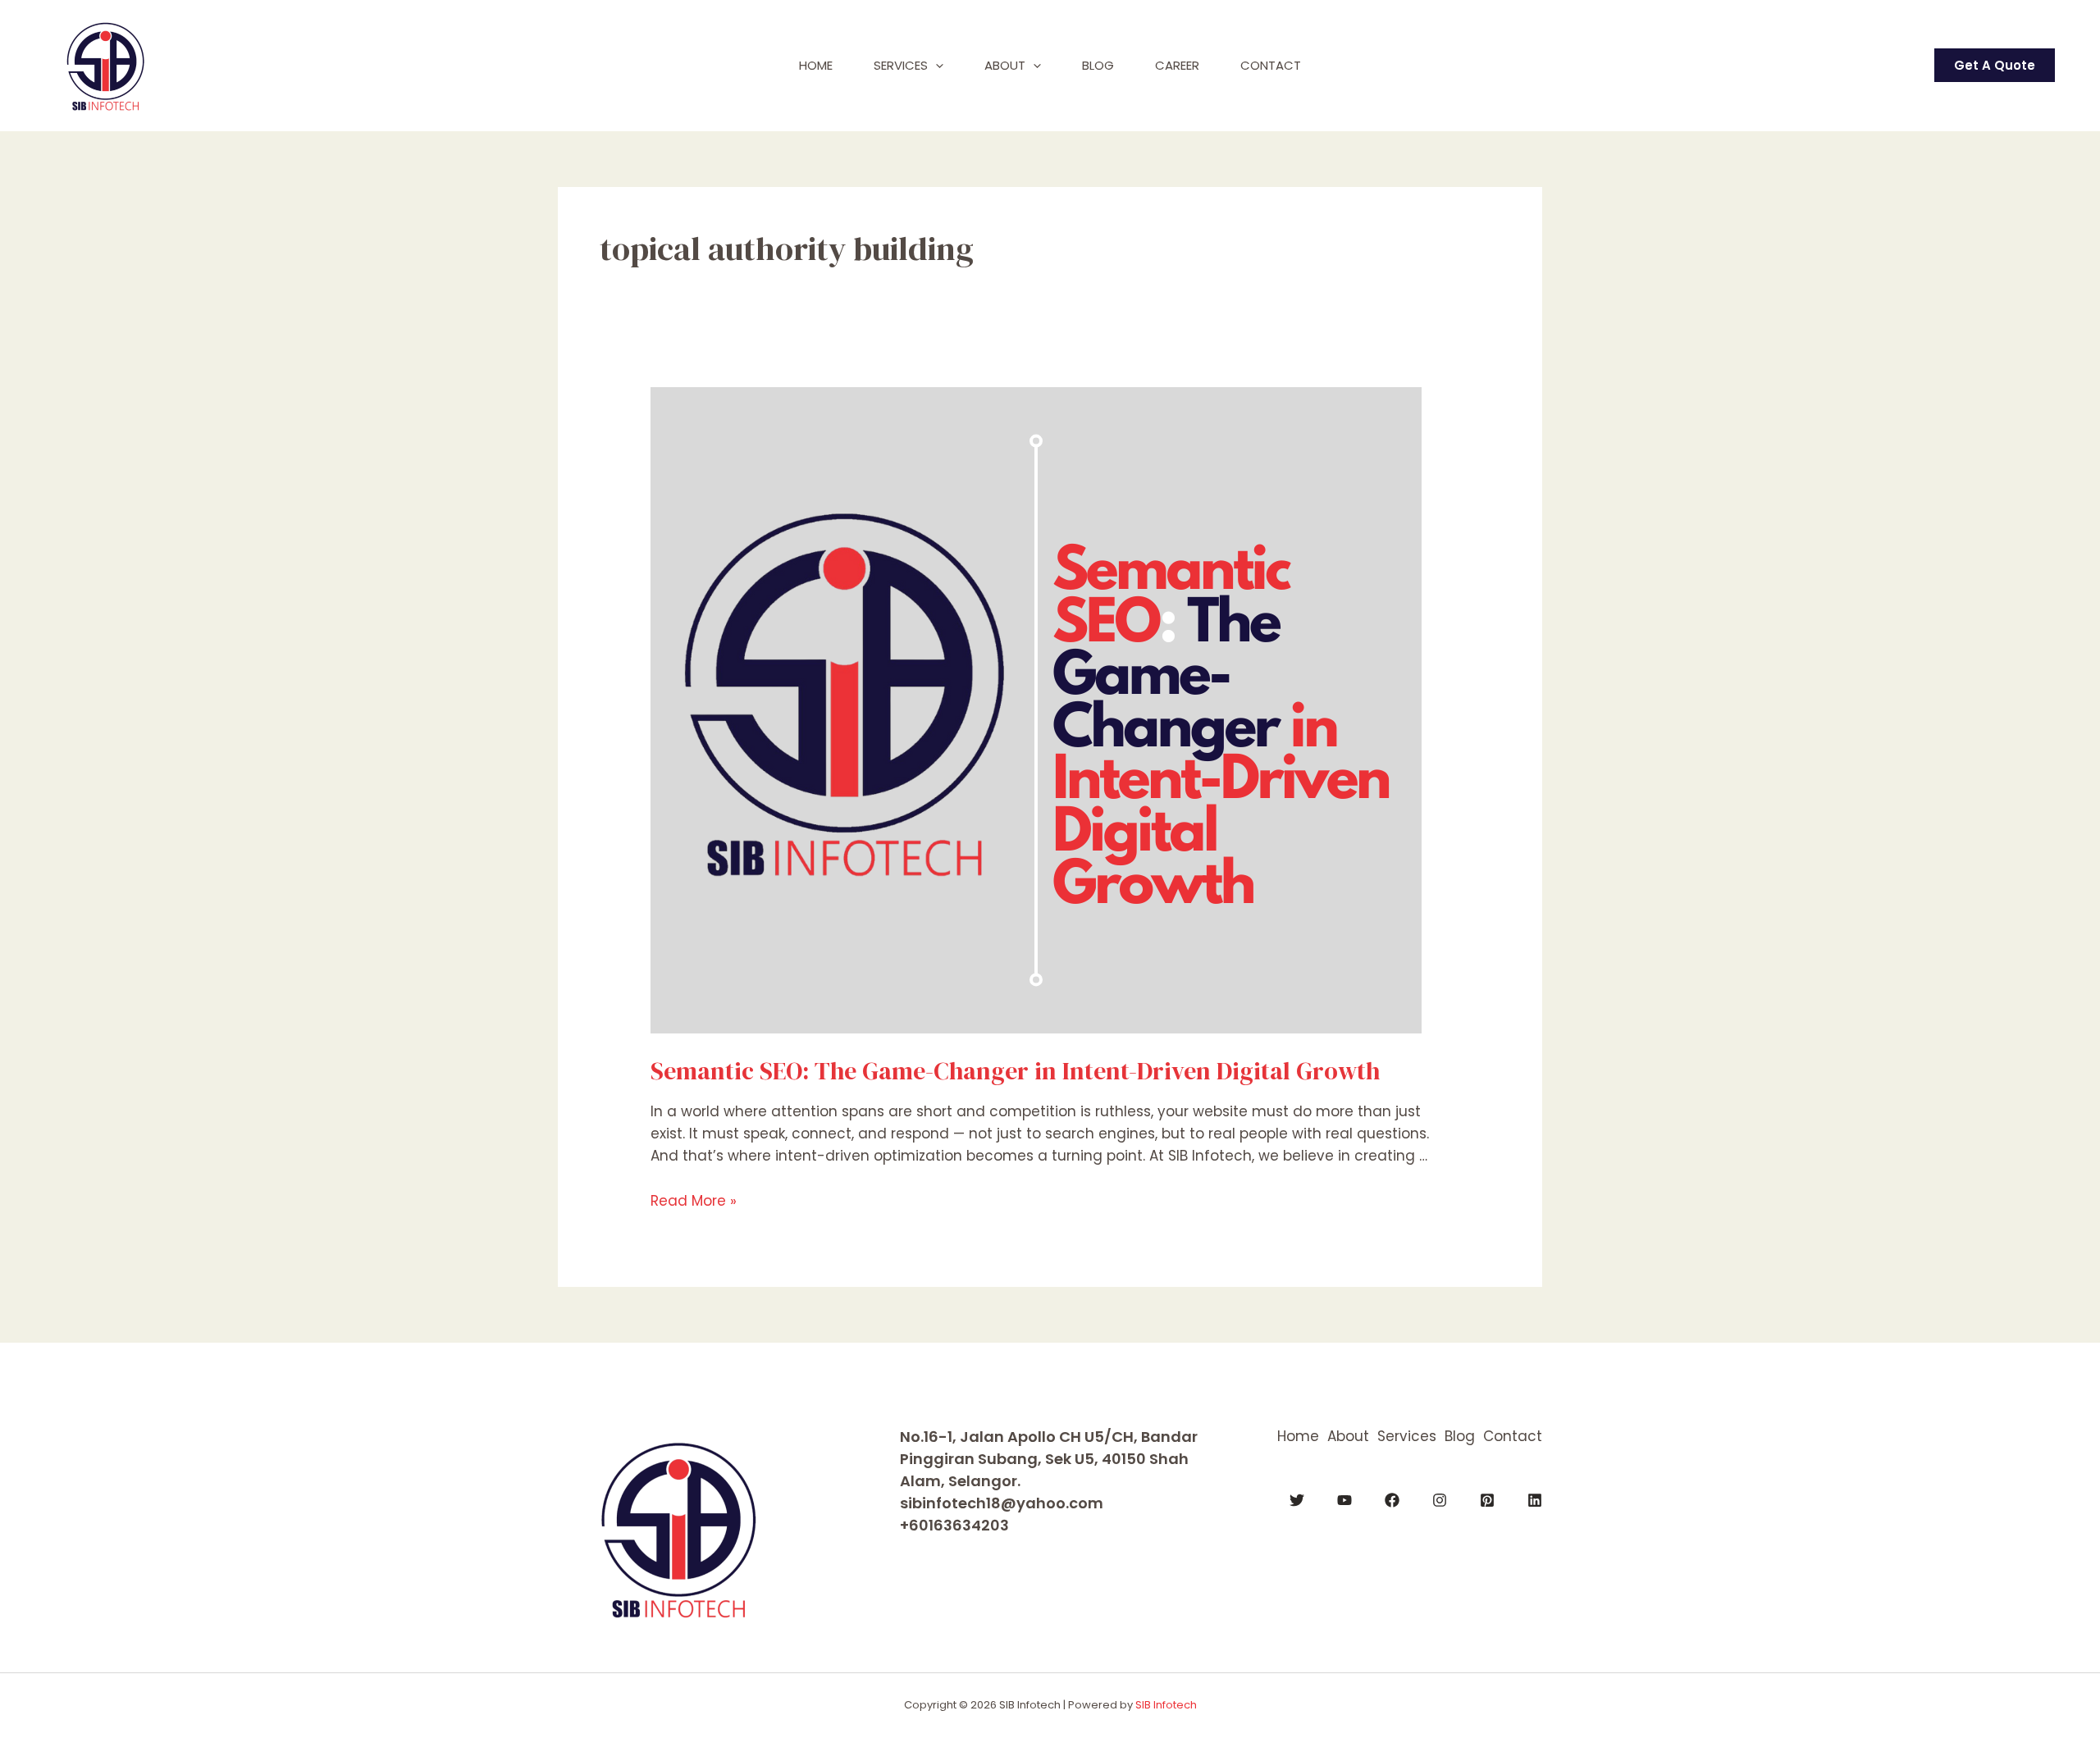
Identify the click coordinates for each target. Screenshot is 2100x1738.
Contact (1271, 65)
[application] (936, 66)
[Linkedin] (1535, 1500)
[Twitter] (1297, 1500)
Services (901, 65)
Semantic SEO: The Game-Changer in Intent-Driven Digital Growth (1015, 1071)
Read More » (694, 1201)
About (1005, 65)
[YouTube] (1344, 1500)
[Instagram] (1440, 1500)
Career (1177, 65)
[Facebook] (1392, 1500)
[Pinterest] (1487, 1500)
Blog (1098, 65)
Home (816, 65)
